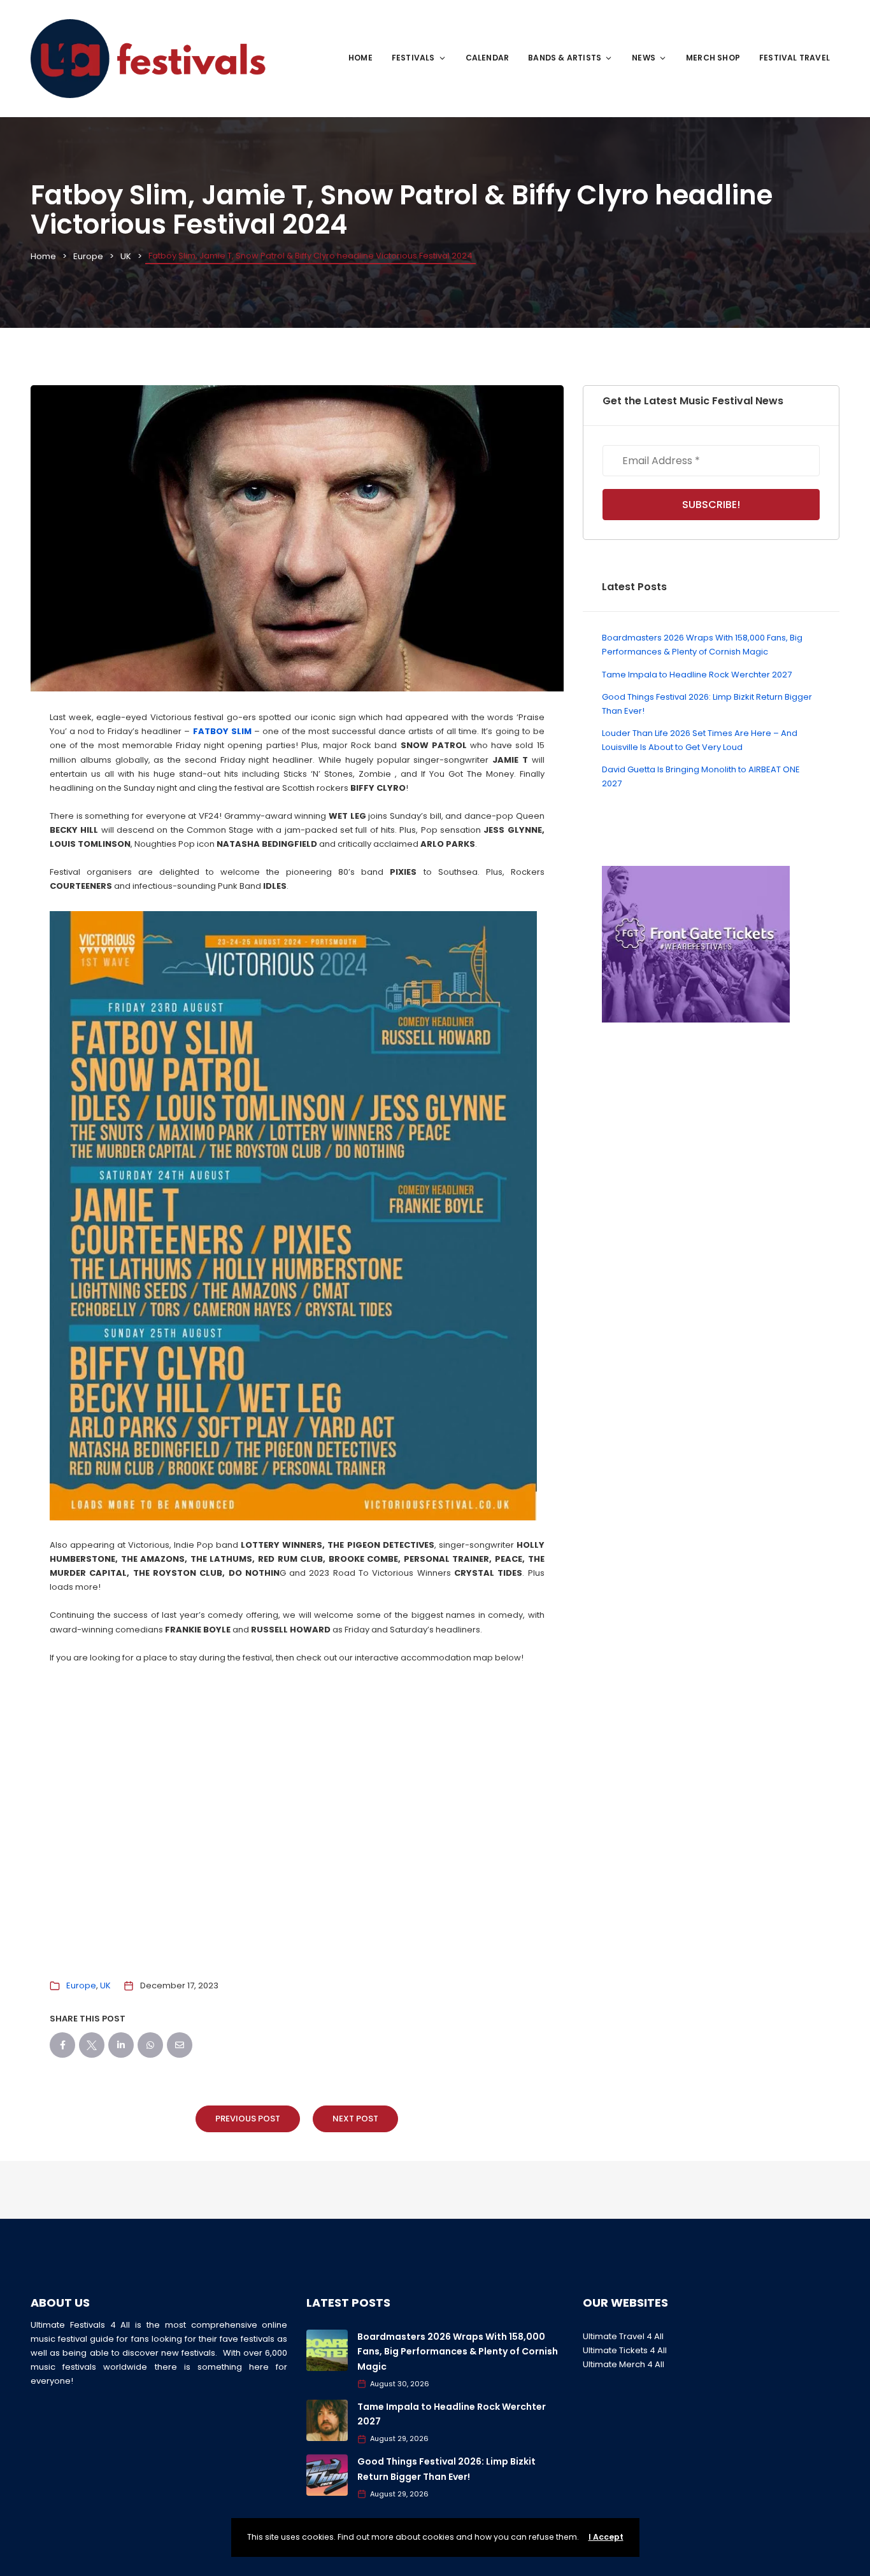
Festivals (413, 58)
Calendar (488, 58)
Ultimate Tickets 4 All (625, 2350)
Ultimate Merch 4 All (624, 2364)
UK (126, 256)
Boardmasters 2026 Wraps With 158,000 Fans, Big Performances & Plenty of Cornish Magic (458, 2352)
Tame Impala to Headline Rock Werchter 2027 (697, 675)
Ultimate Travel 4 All (623, 2336)
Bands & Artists (565, 58)
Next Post (355, 2119)
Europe (88, 256)
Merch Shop (713, 58)
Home (360, 58)
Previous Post (248, 2119)
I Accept (606, 2537)
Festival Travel (795, 58)
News (644, 58)
